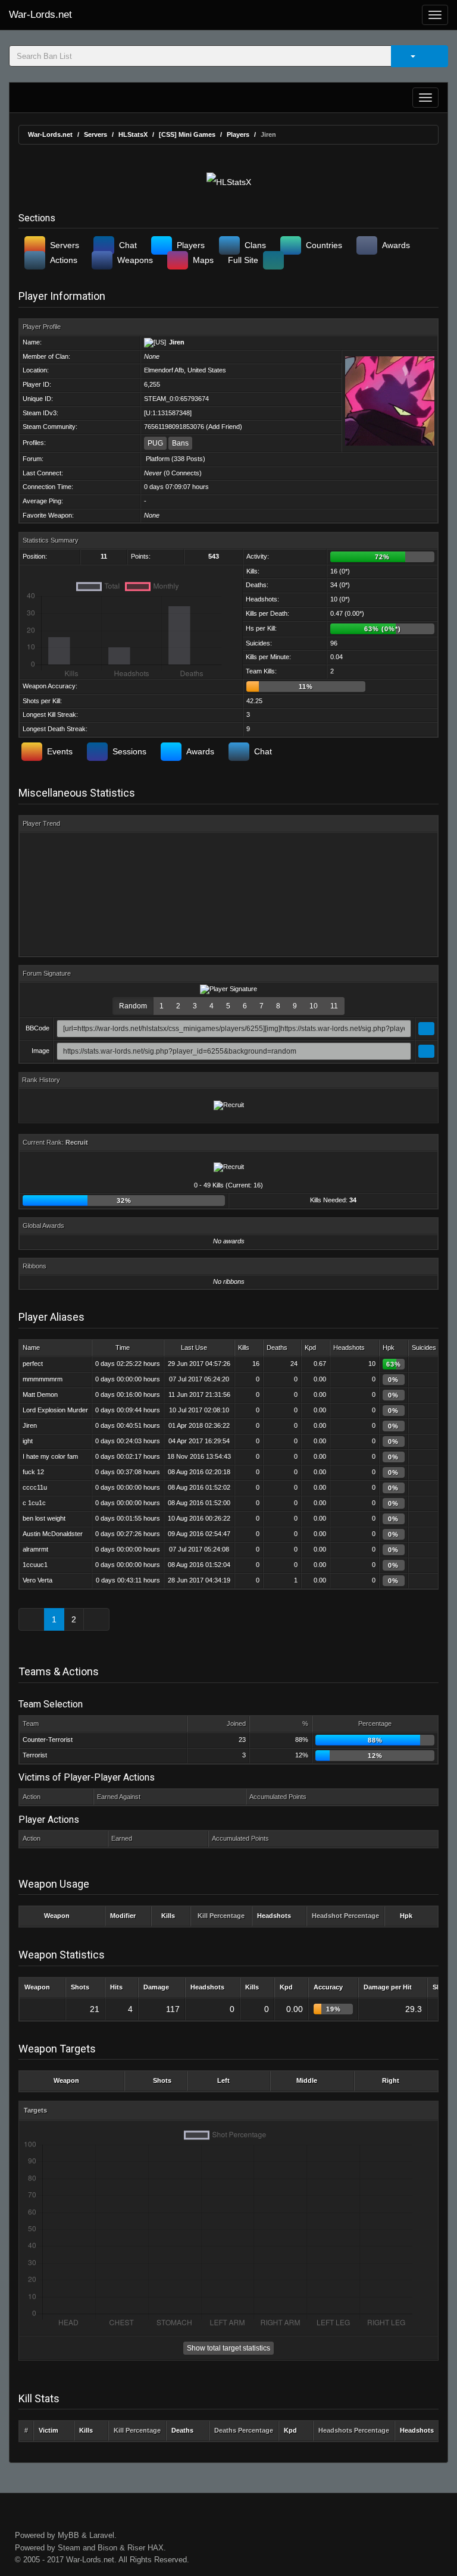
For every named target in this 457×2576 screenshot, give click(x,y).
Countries (324, 245)
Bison (107, 2548)
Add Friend (224, 427)
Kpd (310, 1347)
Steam (69, 2548)
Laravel (102, 2535)
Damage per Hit (388, 1987)
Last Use (194, 1347)
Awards (396, 245)
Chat (128, 245)
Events (60, 751)
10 (314, 1006)
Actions (64, 260)
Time (123, 1347)
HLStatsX (133, 134)
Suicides (424, 1347)
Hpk (389, 1347)
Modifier (123, 1916)
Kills (244, 1347)
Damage (156, 1987)
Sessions (129, 751)
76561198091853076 (174, 427)
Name (31, 1347)
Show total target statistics (228, 2348)
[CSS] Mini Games (187, 134)
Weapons (135, 260)
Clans (255, 245)
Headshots (349, 1347)
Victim (48, 2430)
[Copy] (426, 1029)
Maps (203, 260)
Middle (307, 2080)
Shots (80, 1987)
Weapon (57, 1916)
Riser (136, 2548)
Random (133, 1006)
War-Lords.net (40, 15)
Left (223, 2080)
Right (391, 2080)
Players (238, 134)
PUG (155, 443)
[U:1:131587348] (168, 413)
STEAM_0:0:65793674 (176, 399)
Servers (96, 134)
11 (334, 1006)
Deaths (277, 1347)
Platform (158, 459)
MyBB (68, 2535)
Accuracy (328, 1987)
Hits (116, 1987)
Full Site (243, 260)
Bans (180, 443)
